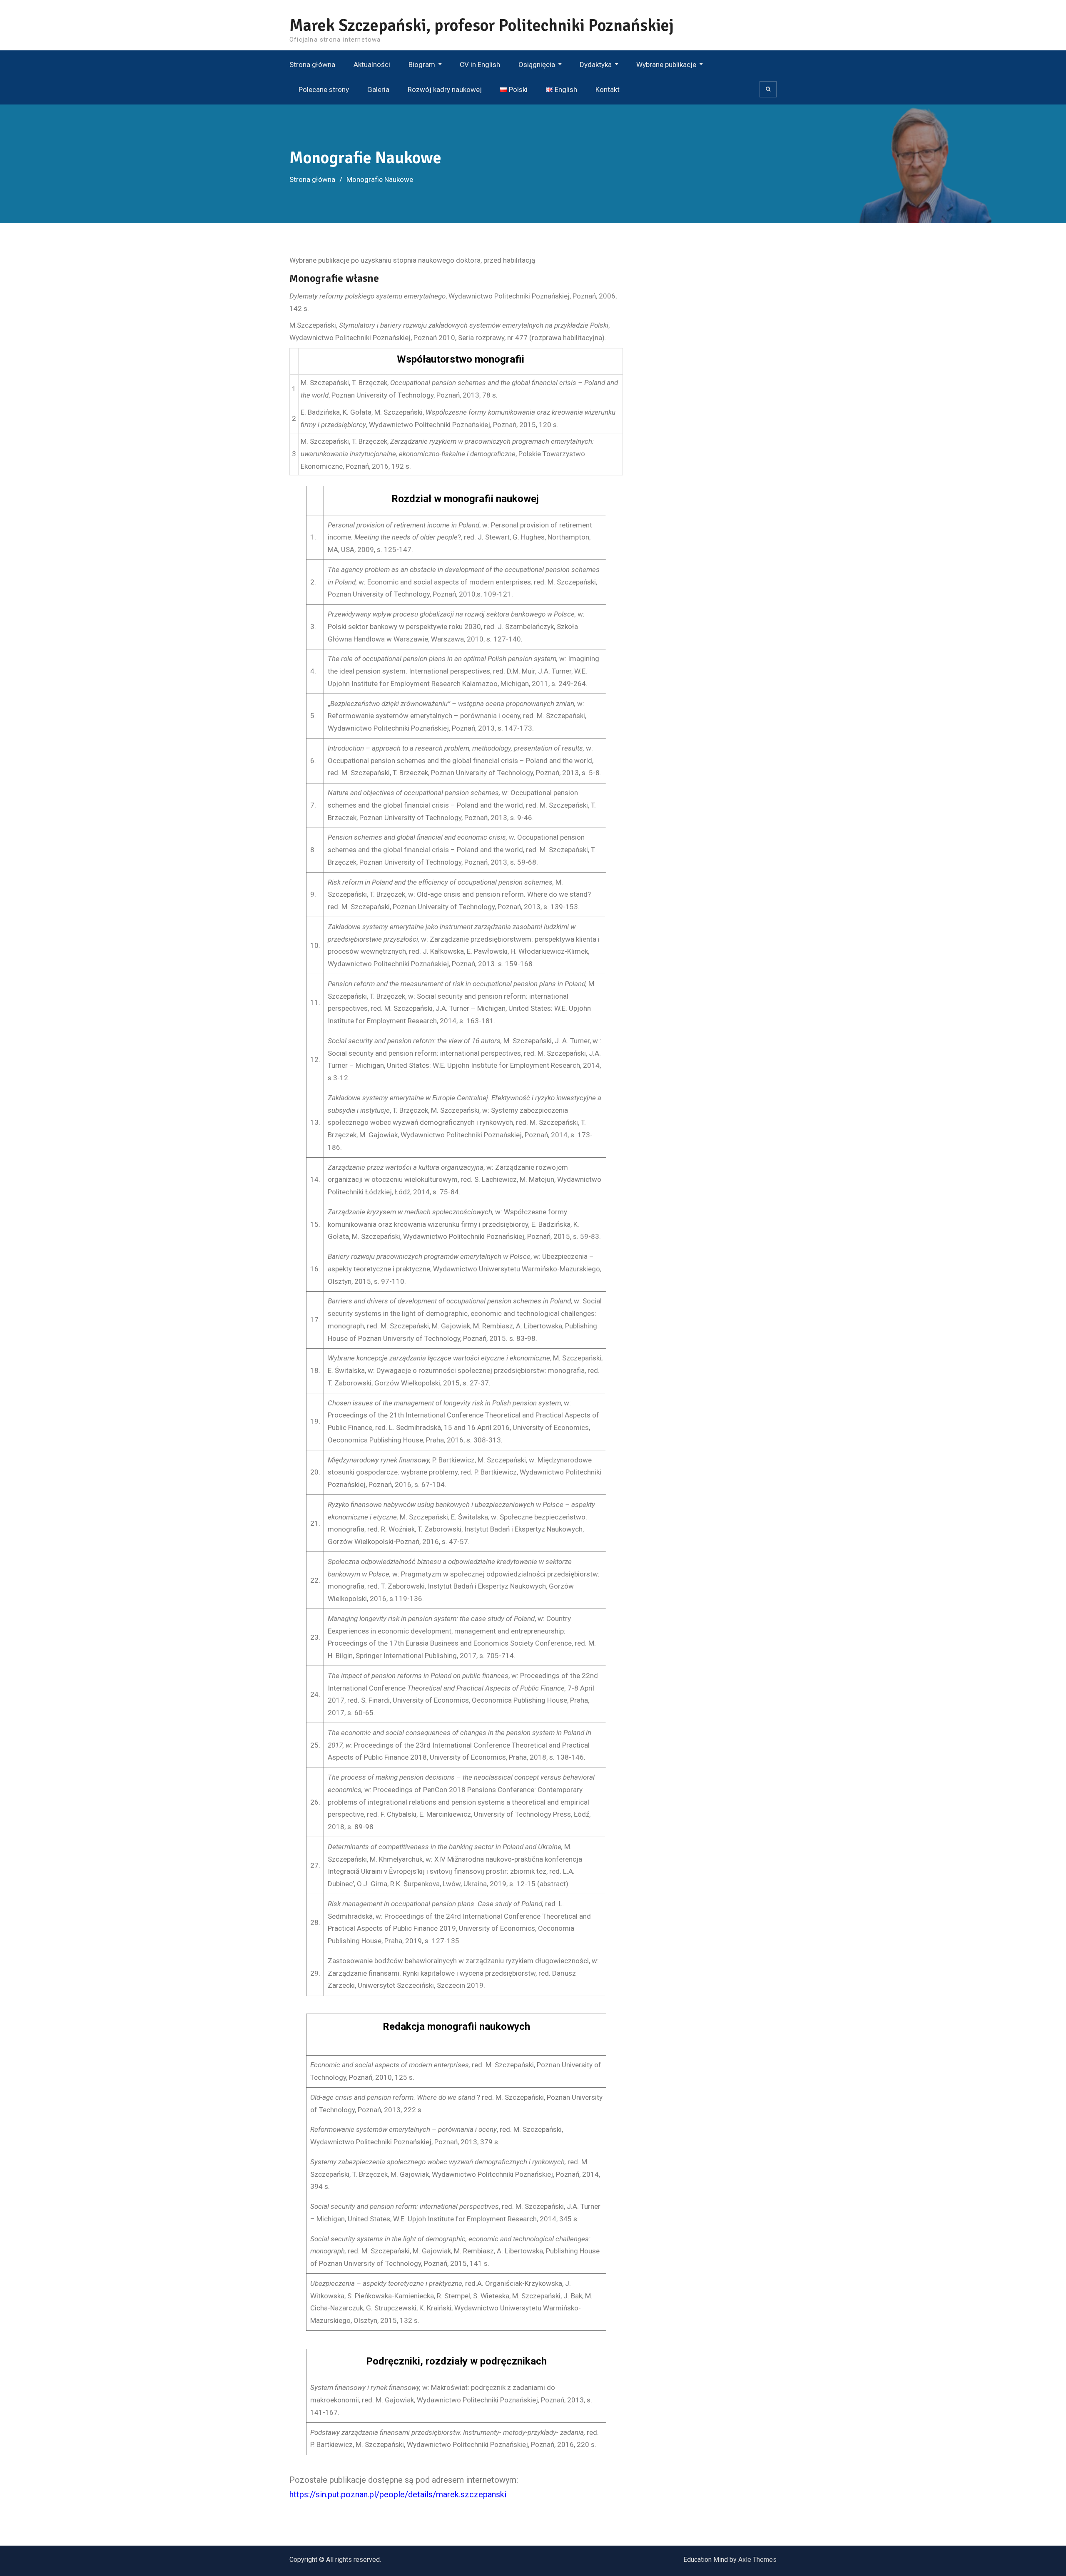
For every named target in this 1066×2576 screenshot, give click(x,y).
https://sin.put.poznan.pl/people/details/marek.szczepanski (398, 2494)
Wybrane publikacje (666, 65)
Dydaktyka (596, 65)
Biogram (422, 65)
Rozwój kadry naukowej (445, 90)
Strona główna (312, 65)
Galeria (378, 90)
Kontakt (608, 90)
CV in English (480, 65)
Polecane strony (324, 90)
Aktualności (372, 65)
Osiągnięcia (537, 65)
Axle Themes (757, 2560)
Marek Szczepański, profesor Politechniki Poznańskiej (482, 25)
